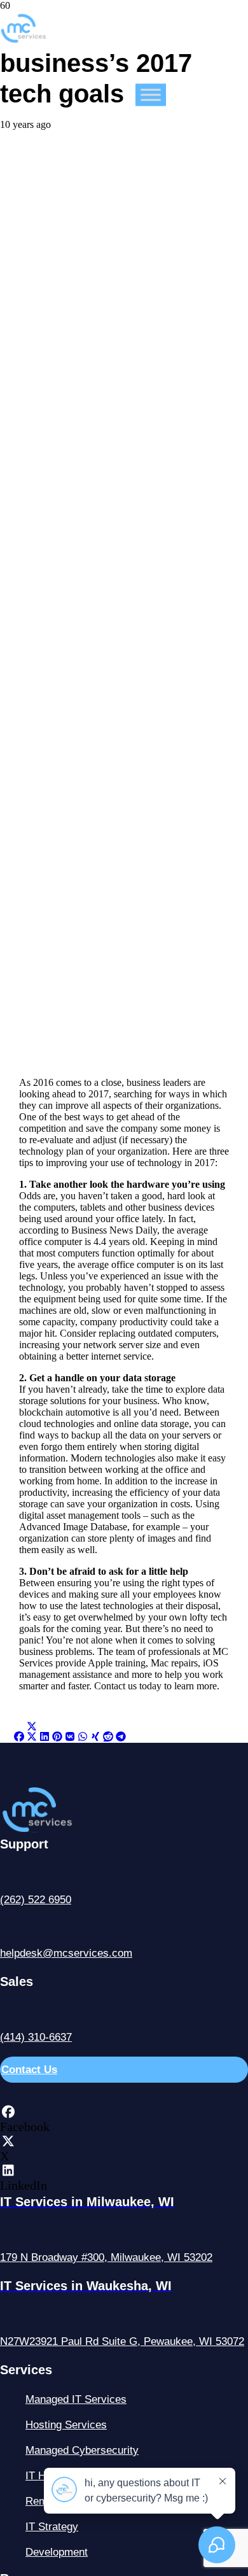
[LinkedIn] (8, 2171)
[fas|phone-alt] (124, 1874)
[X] (8, 2141)
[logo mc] (61, 1829)
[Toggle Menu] (151, 95)
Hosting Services (66, 2425)
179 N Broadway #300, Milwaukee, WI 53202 (106, 2257)
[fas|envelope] (124, 1928)
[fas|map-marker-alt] (124, 2232)
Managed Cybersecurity (82, 2450)
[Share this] (19, 1737)
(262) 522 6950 (36, 1900)
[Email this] (6, 1737)
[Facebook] (8, 2112)
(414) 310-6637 (36, 2037)
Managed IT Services (76, 2399)
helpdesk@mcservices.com (66, 1953)
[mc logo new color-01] (23, 37)
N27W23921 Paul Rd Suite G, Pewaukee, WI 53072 (122, 2341)
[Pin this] (57, 1737)
